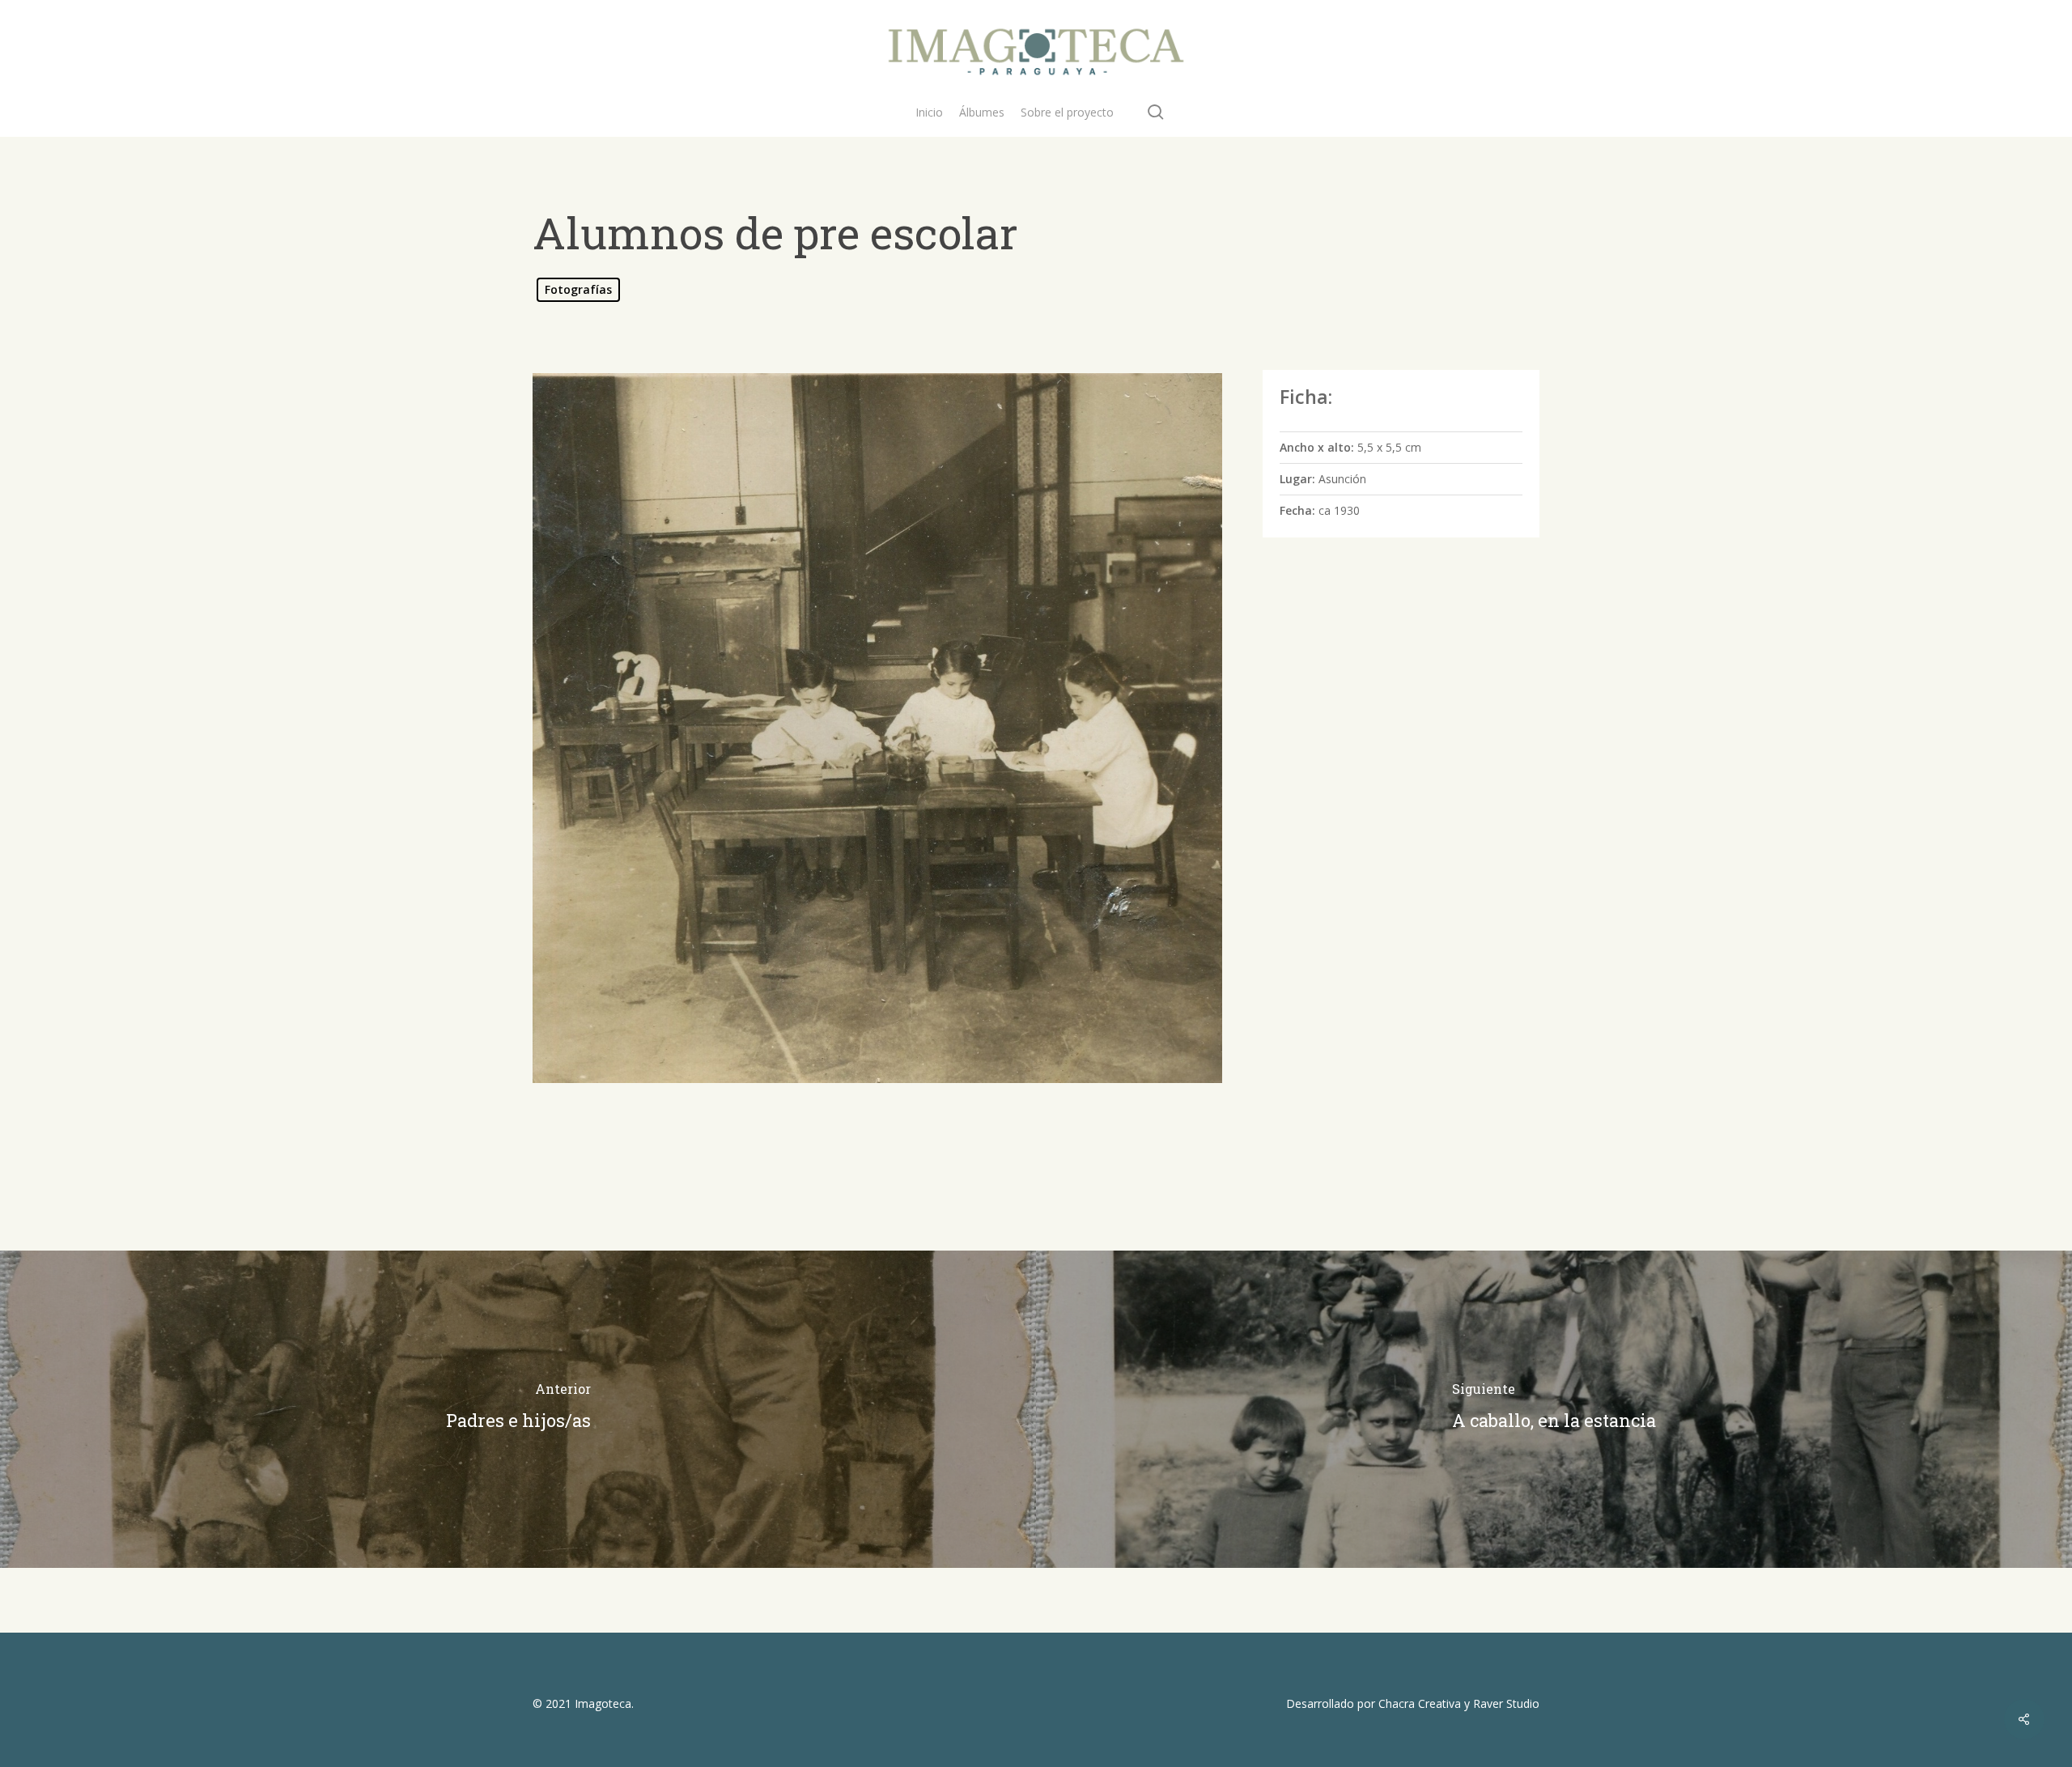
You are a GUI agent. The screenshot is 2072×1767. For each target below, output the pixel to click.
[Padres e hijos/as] (518, 1409)
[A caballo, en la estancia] (1554, 1409)
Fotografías (578, 289)
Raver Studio (1506, 1703)
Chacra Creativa (1420, 1703)
